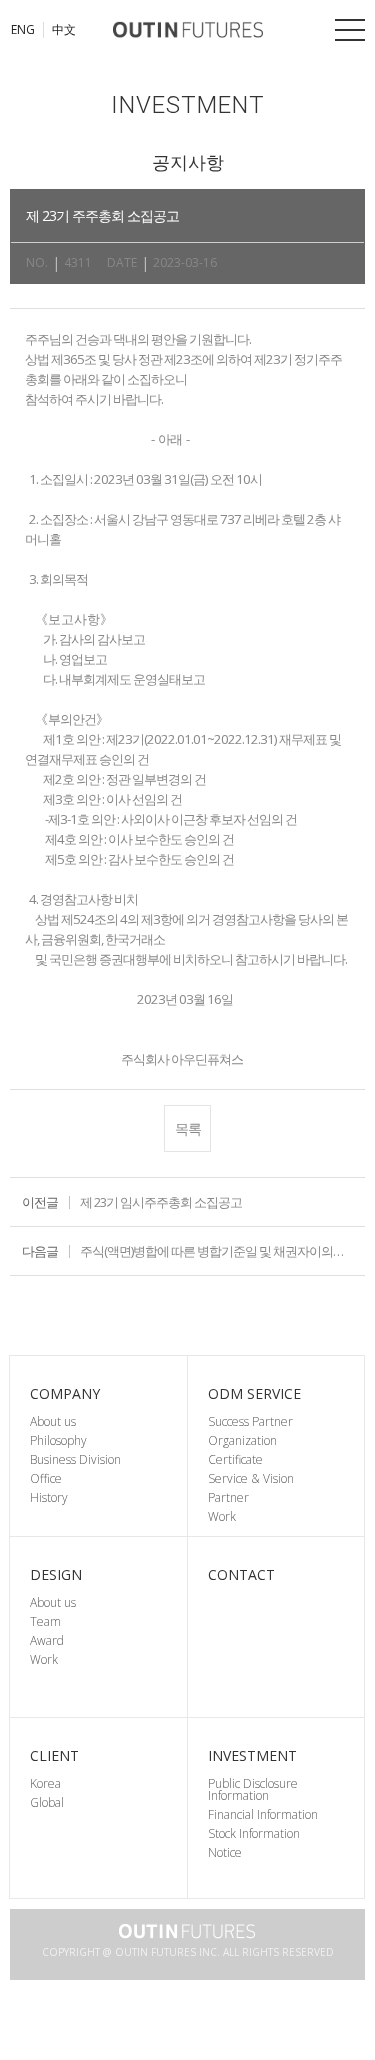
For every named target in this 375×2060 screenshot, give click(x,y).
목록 (188, 1128)
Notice (225, 1852)
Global (47, 1802)
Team (45, 1621)
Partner (228, 1497)
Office (46, 1478)
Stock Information (254, 1833)
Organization (242, 1440)
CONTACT (241, 1574)
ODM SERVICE (254, 1393)
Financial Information (263, 1814)
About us (53, 1421)
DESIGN (56, 1574)
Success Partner (250, 1421)
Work (222, 1516)
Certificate (235, 1459)
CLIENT (54, 1755)
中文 (64, 30)
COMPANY (65, 1393)
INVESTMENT (252, 1755)
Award (47, 1640)
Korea (45, 1783)
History (49, 1497)
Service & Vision (251, 1478)
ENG (23, 30)
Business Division (75, 1459)
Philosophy (58, 1440)
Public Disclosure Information (253, 1789)
